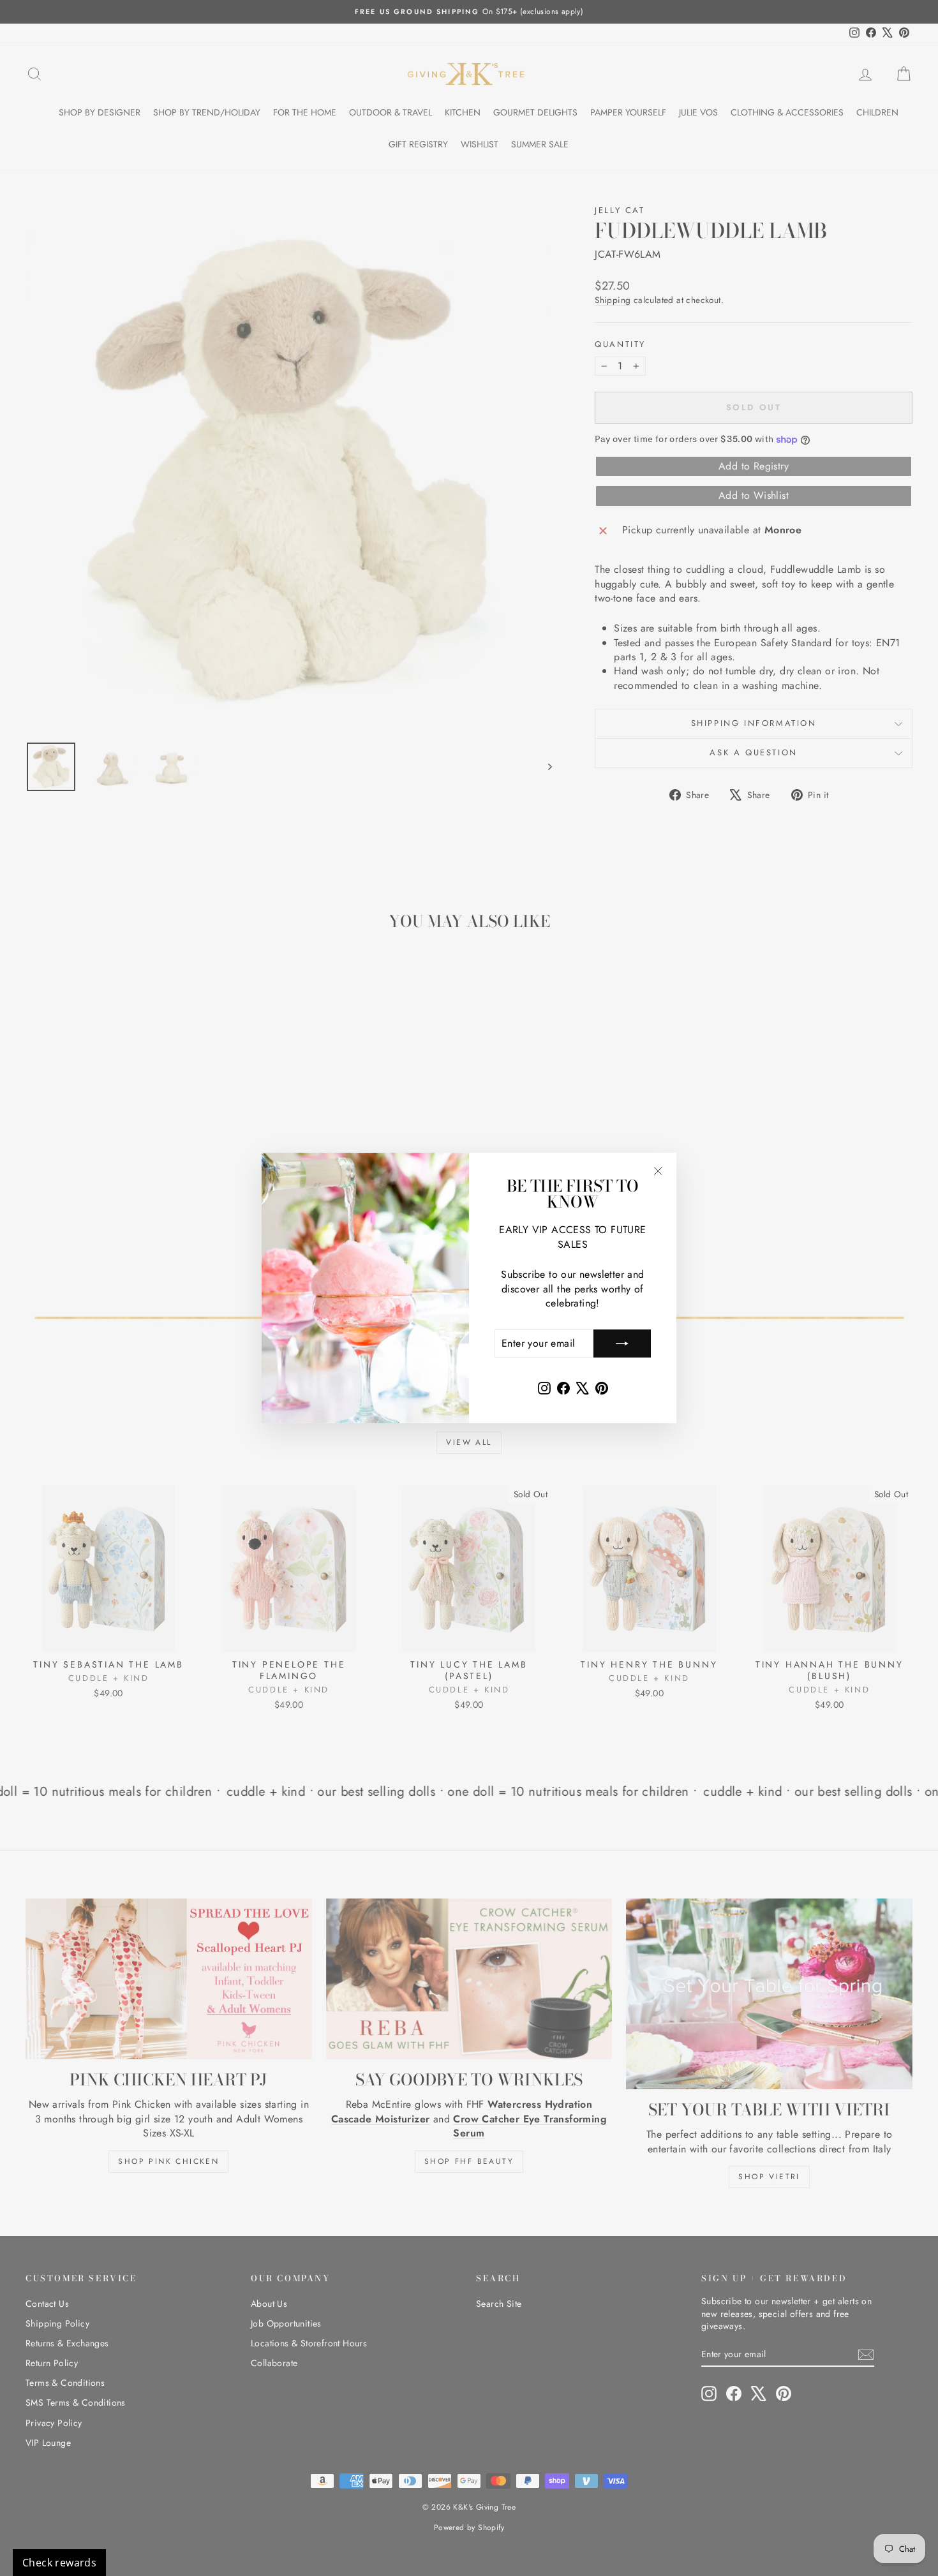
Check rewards (59, 2563)
